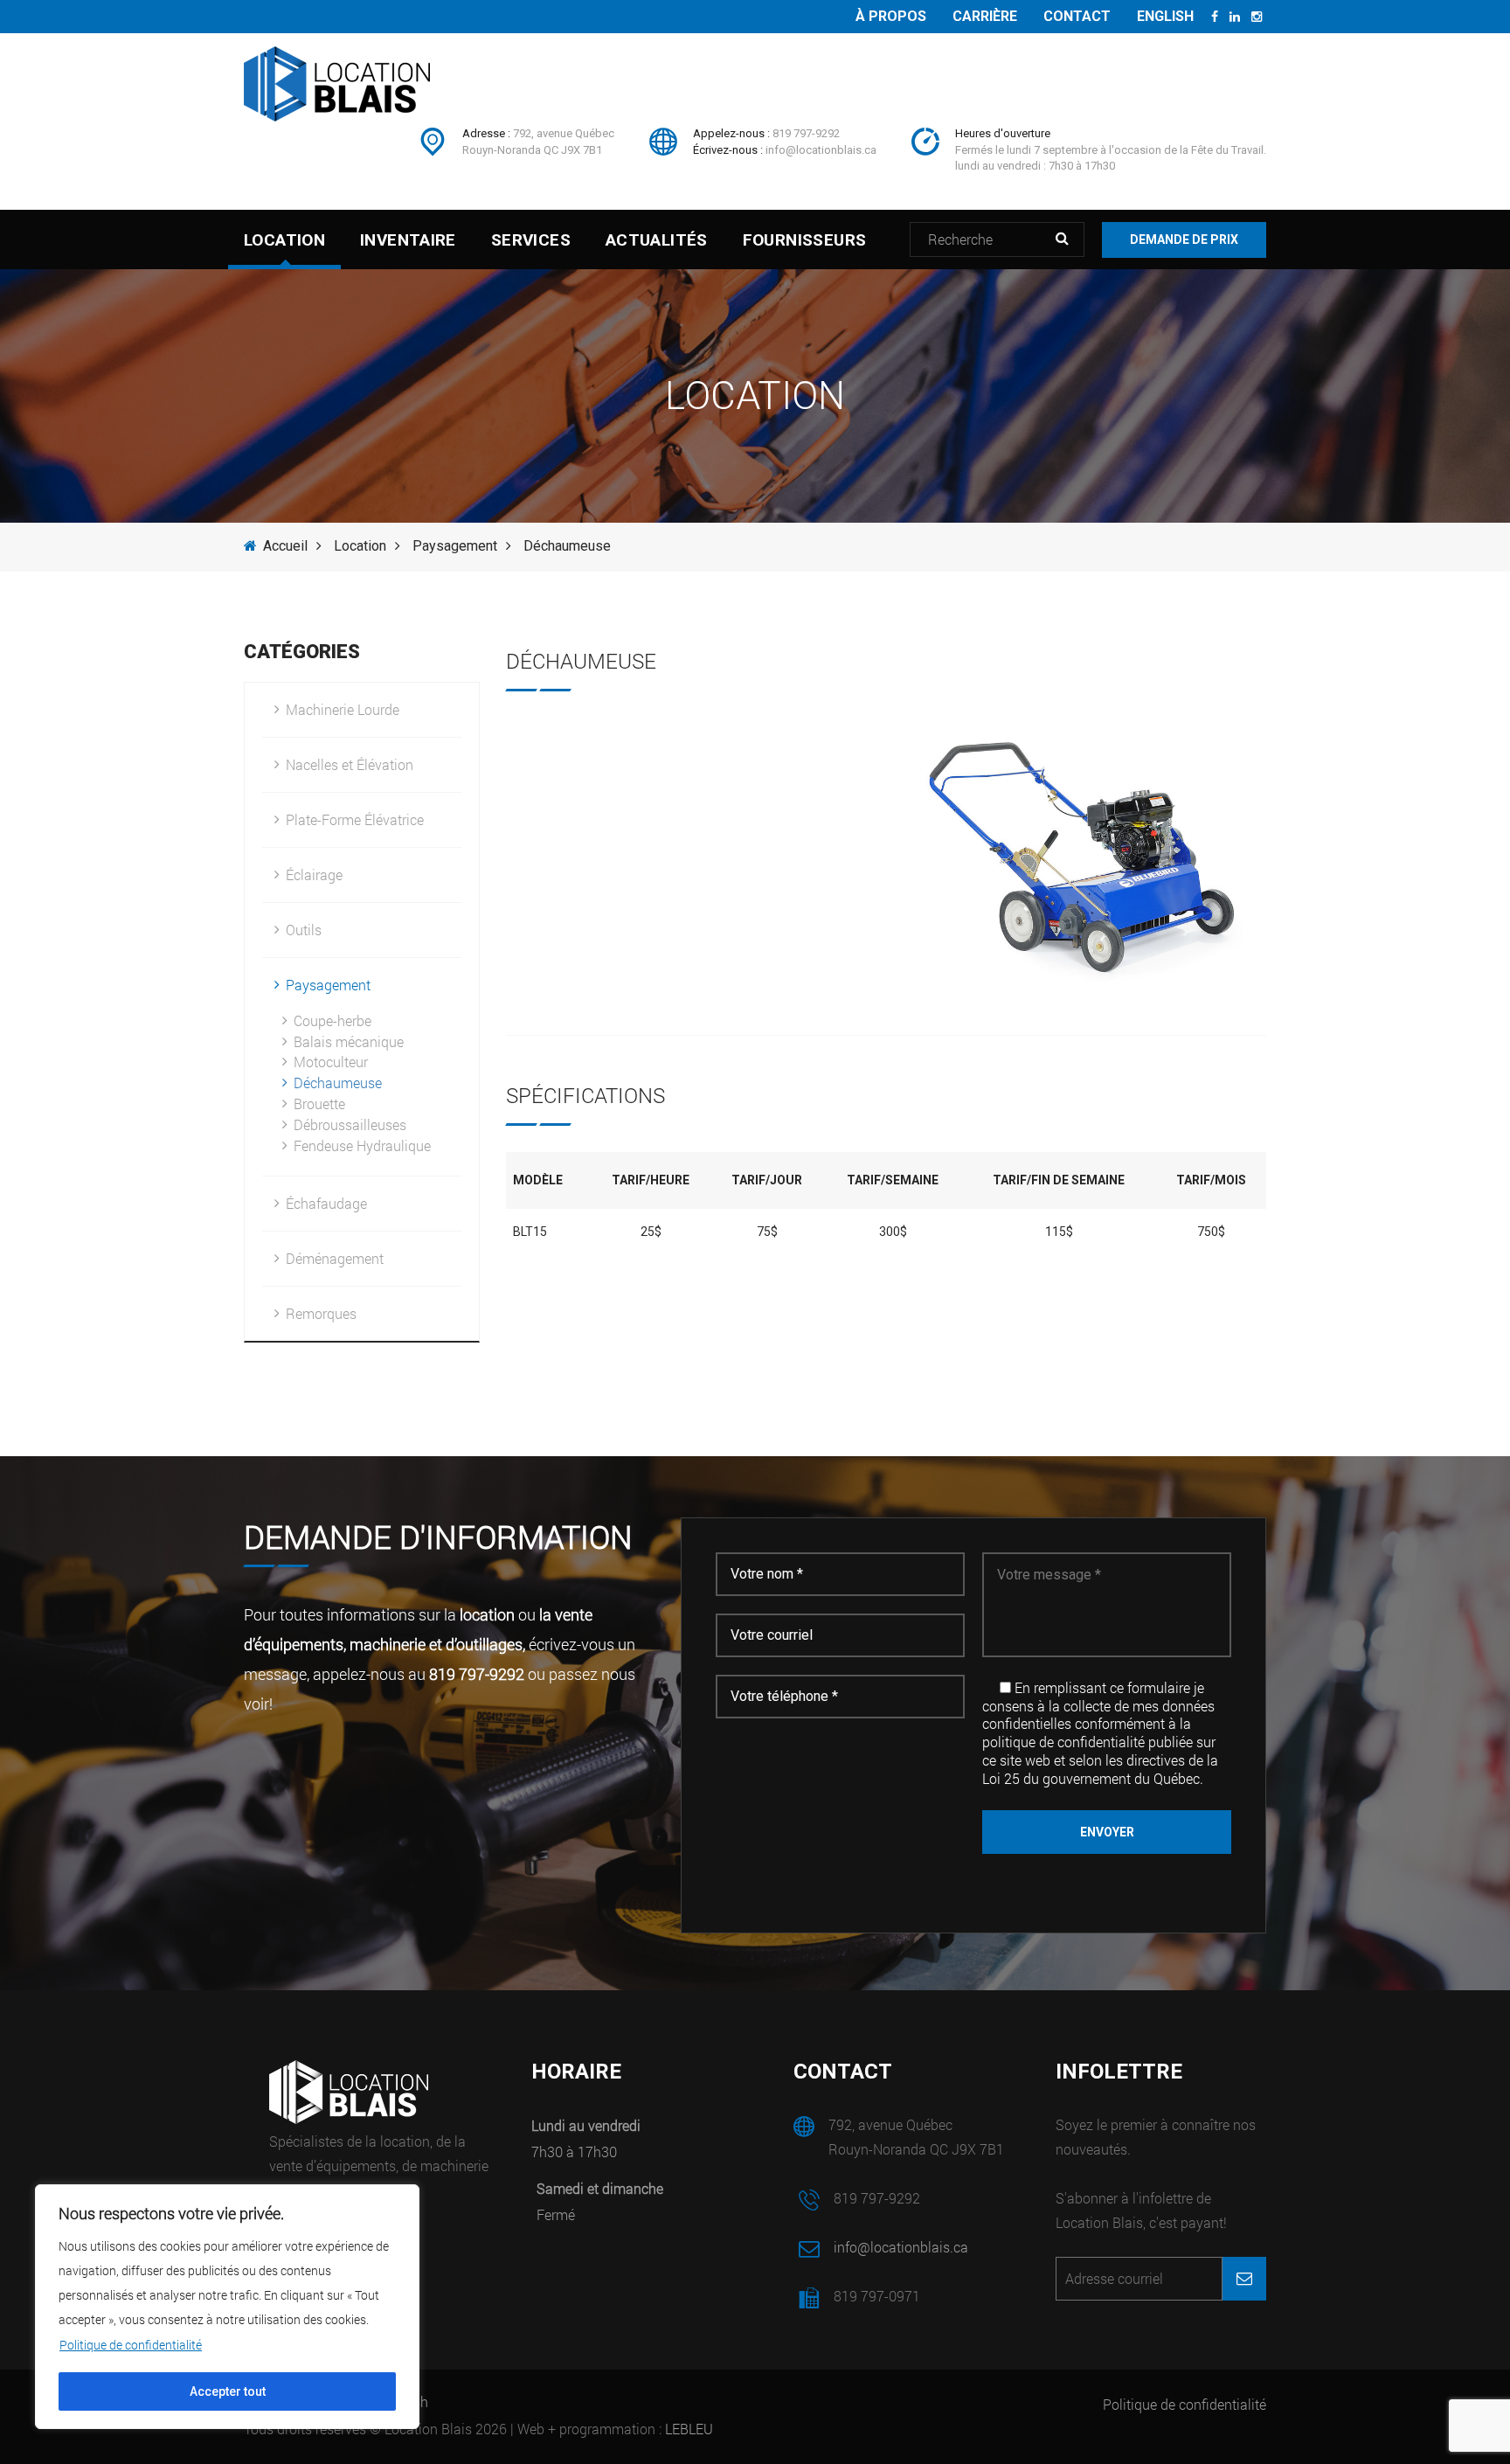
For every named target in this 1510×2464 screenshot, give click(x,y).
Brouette (319, 1104)
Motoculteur (331, 1062)
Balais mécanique (349, 1041)
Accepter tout (228, 2391)
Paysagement (455, 546)
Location (284, 240)
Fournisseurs (805, 240)
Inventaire (408, 240)
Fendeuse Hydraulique (362, 1145)
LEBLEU (689, 2429)
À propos (891, 16)
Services (531, 240)
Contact (1077, 16)
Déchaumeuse (338, 1083)
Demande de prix (1184, 239)
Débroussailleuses (350, 1124)
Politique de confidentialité (131, 2345)
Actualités (657, 240)
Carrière (985, 16)
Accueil (285, 546)
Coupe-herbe (332, 1020)
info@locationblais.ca (821, 150)
